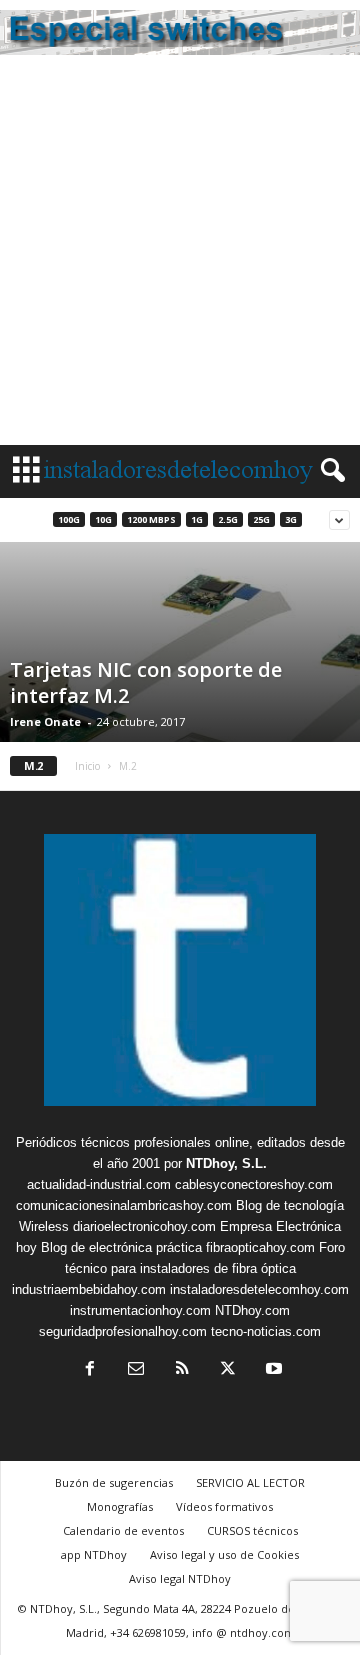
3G (291, 519)
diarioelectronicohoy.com (144, 1226)
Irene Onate (45, 721)
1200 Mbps (151, 519)
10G (103, 519)
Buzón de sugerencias (114, 1482)
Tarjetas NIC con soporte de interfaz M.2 (146, 682)
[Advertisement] (180, 255)
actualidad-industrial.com (99, 1184)
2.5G (228, 519)
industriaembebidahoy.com (89, 1289)
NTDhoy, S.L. (226, 1163)
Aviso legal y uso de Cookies (224, 1554)
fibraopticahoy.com (260, 1247)
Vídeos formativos (224, 1506)
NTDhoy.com (252, 1310)
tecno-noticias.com (266, 1331)
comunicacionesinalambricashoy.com (124, 1205)
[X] (228, 1370)
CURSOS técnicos (252, 1530)
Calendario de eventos (123, 1530)
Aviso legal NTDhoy (180, 1578)
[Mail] (136, 1370)
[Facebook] (90, 1370)
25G (261, 519)
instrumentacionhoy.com (140, 1310)
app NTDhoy (94, 1554)
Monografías (120, 1506)
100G (69, 519)
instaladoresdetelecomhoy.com (259, 1289)
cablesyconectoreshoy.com (254, 1184)
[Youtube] (272, 1370)
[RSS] (182, 1370)
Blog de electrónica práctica (121, 1247)
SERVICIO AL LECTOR (250, 1482)
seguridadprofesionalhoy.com (123, 1331)
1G (197, 519)
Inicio (87, 766)
